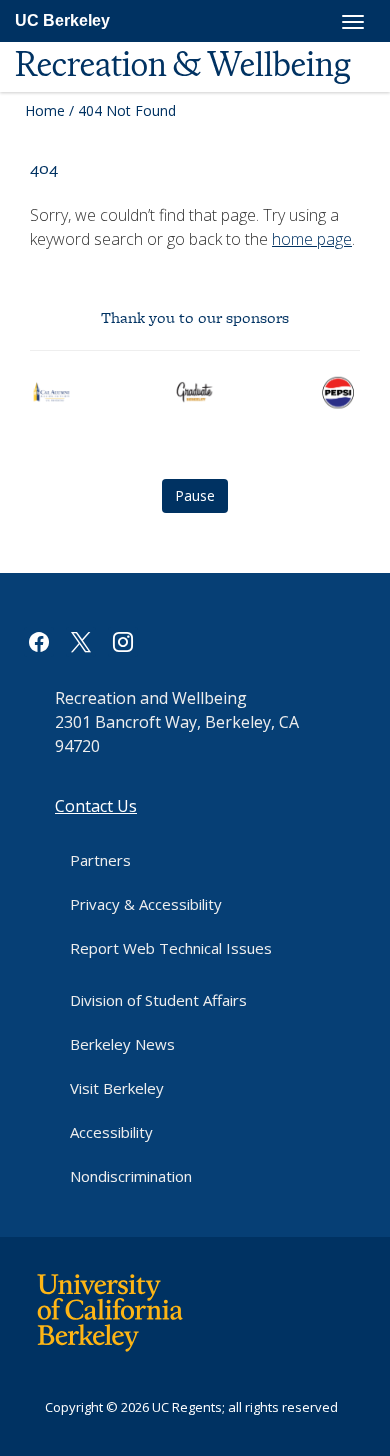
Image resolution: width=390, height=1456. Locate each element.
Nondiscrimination (131, 1176)
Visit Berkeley (117, 1088)
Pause (195, 495)
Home (45, 110)
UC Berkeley (62, 20)
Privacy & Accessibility (146, 904)
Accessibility (111, 1132)
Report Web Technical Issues (171, 948)
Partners (100, 860)
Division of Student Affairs (158, 1000)
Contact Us (96, 806)
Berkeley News (122, 1044)
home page (312, 239)
